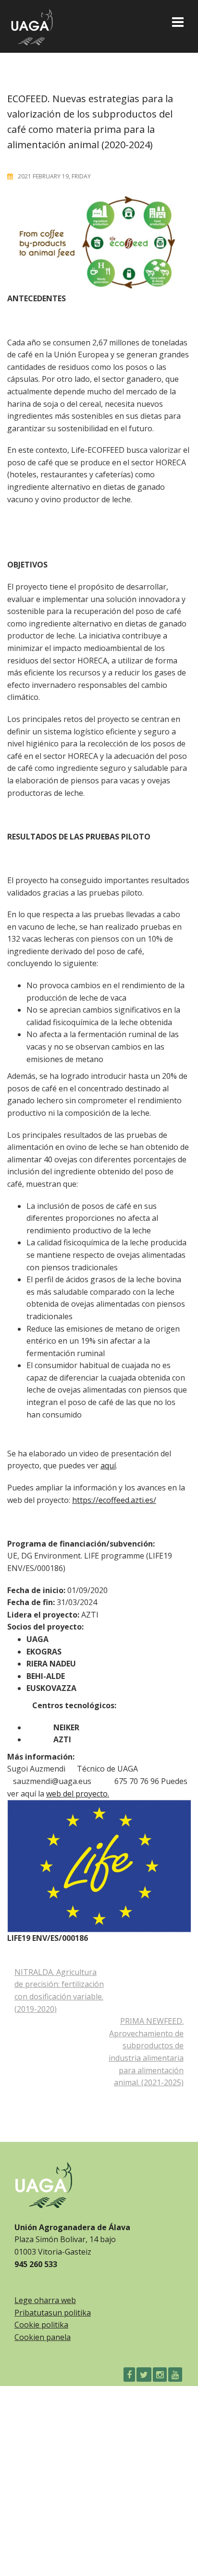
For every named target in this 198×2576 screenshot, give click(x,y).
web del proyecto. (78, 1794)
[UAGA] (32, 25)
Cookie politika (41, 2325)
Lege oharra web (45, 2300)
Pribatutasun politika (53, 2313)
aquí (108, 1465)
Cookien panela (43, 2337)
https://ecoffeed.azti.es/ (114, 1500)
